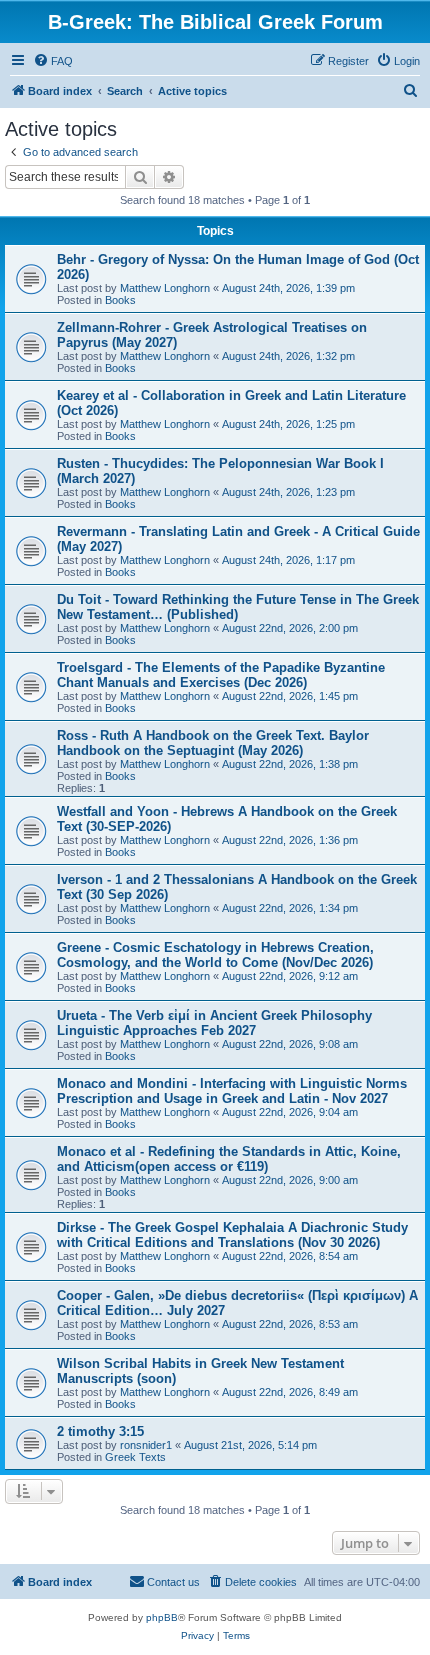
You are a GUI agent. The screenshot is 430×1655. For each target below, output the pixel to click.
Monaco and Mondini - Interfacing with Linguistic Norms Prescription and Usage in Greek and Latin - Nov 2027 (232, 1091)
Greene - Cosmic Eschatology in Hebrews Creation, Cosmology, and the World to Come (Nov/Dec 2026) (215, 955)
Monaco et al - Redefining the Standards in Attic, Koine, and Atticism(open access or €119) (229, 1159)
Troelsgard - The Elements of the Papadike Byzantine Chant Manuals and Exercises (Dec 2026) (221, 675)
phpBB (162, 1617)
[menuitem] (53, 61)
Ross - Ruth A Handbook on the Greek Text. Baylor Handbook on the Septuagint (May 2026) (213, 743)
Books (120, 300)
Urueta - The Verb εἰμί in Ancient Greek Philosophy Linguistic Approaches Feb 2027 (214, 1023)
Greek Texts (135, 1457)
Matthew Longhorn (165, 288)
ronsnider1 (146, 1445)
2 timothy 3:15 (100, 1431)
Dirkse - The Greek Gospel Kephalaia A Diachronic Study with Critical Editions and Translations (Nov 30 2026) (232, 1235)
